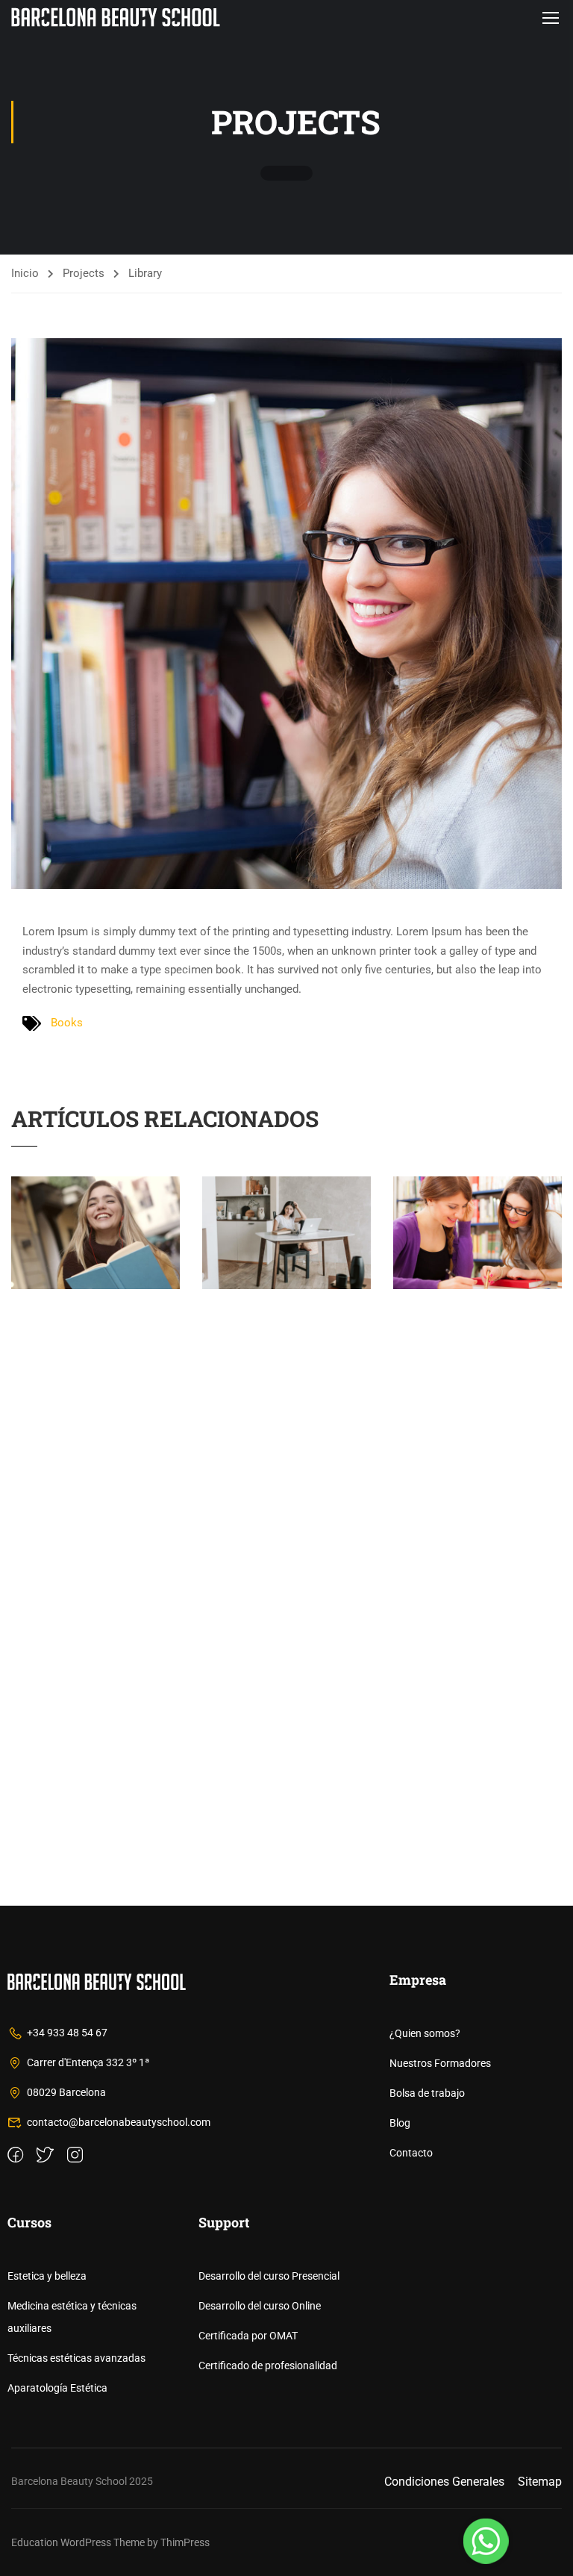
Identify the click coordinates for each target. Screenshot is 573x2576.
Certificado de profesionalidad (268, 2366)
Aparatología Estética (57, 2388)
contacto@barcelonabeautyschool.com (119, 2122)
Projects (84, 273)
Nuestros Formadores (440, 2063)
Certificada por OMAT (248, 2336)
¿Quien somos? (425, 2033)
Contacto (411, 2153)
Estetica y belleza (47, 2276)
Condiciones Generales (444, 2482)
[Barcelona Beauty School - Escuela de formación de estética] (116, 17)
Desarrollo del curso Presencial (269, 2276)
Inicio (25, 273)
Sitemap (540, 2482)
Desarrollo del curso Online (260, 2306)
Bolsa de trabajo (427, 2093)
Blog (400, 2123)
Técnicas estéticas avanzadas (76, 2358)
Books (67, 1023)
